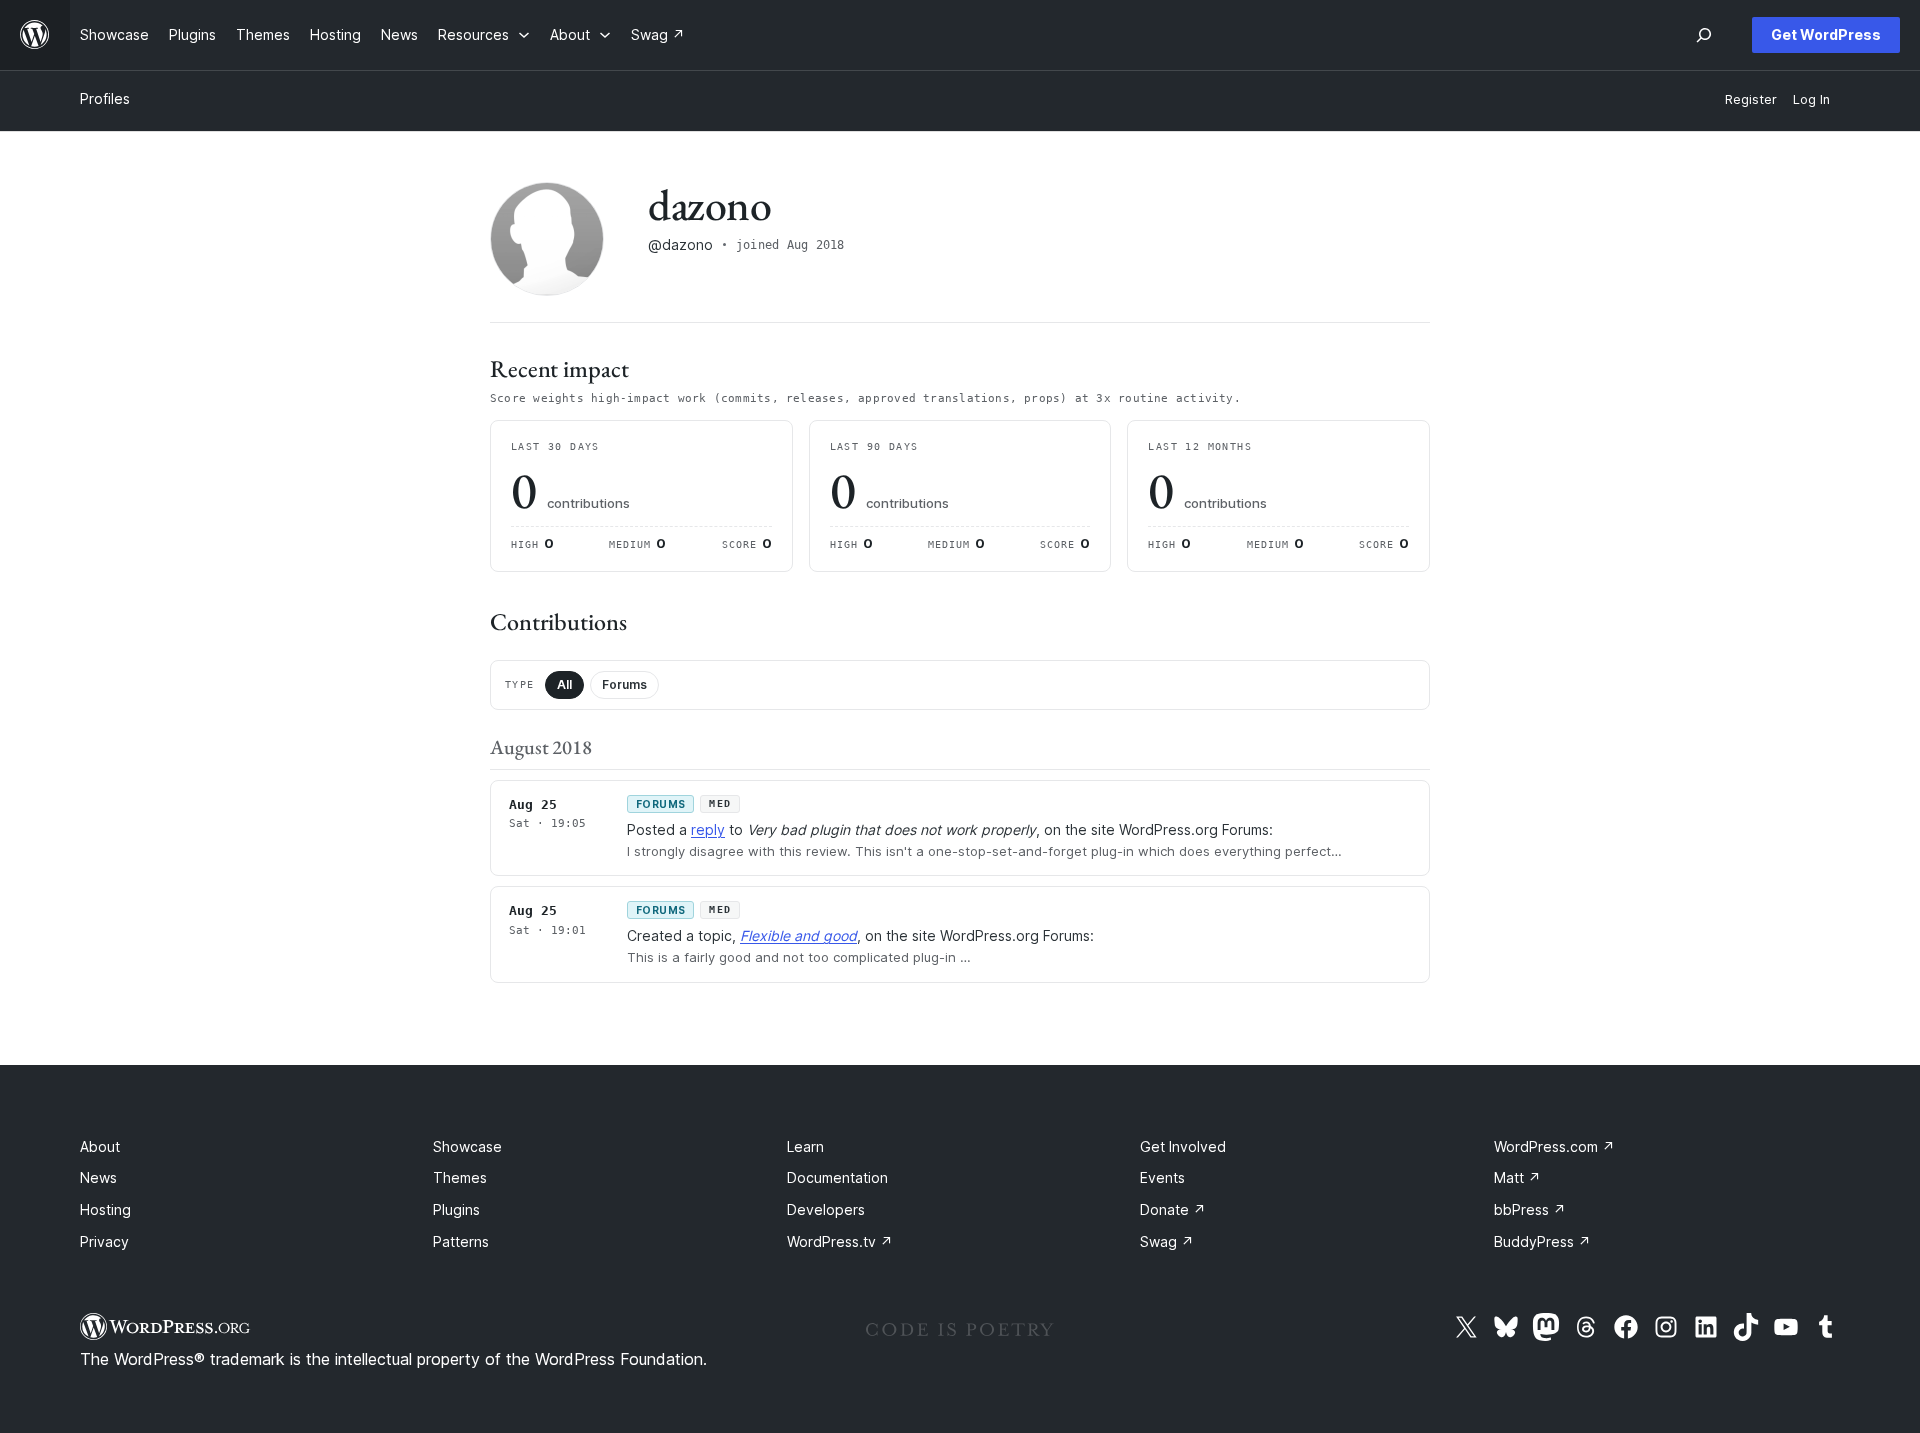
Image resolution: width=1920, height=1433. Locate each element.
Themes (460, 1177)
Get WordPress (1826, 34)
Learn (805, 1146)
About (100, 1146)
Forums (624, 684)
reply (708, 829)
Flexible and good (798, 935)
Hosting (105, 1209)
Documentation (837, 1177)
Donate (1173, 1209)
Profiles (105, 98)
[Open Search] (1704, 35)
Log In (1811, 99)
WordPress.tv (840, 1241)
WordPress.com (1554, 1146)
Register (1751, 99)
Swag (1167, 1241)
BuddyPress (1542, 1241)
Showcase (467, 1146)
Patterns (461, 1241)
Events (1162, 1177)
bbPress (1530, 1209)
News (98, 1177)
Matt (1517, 1177)
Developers (826, 1209)
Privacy (104, 1241)
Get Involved (1183, 1146)
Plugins (456, 1209)
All (564, 684)
